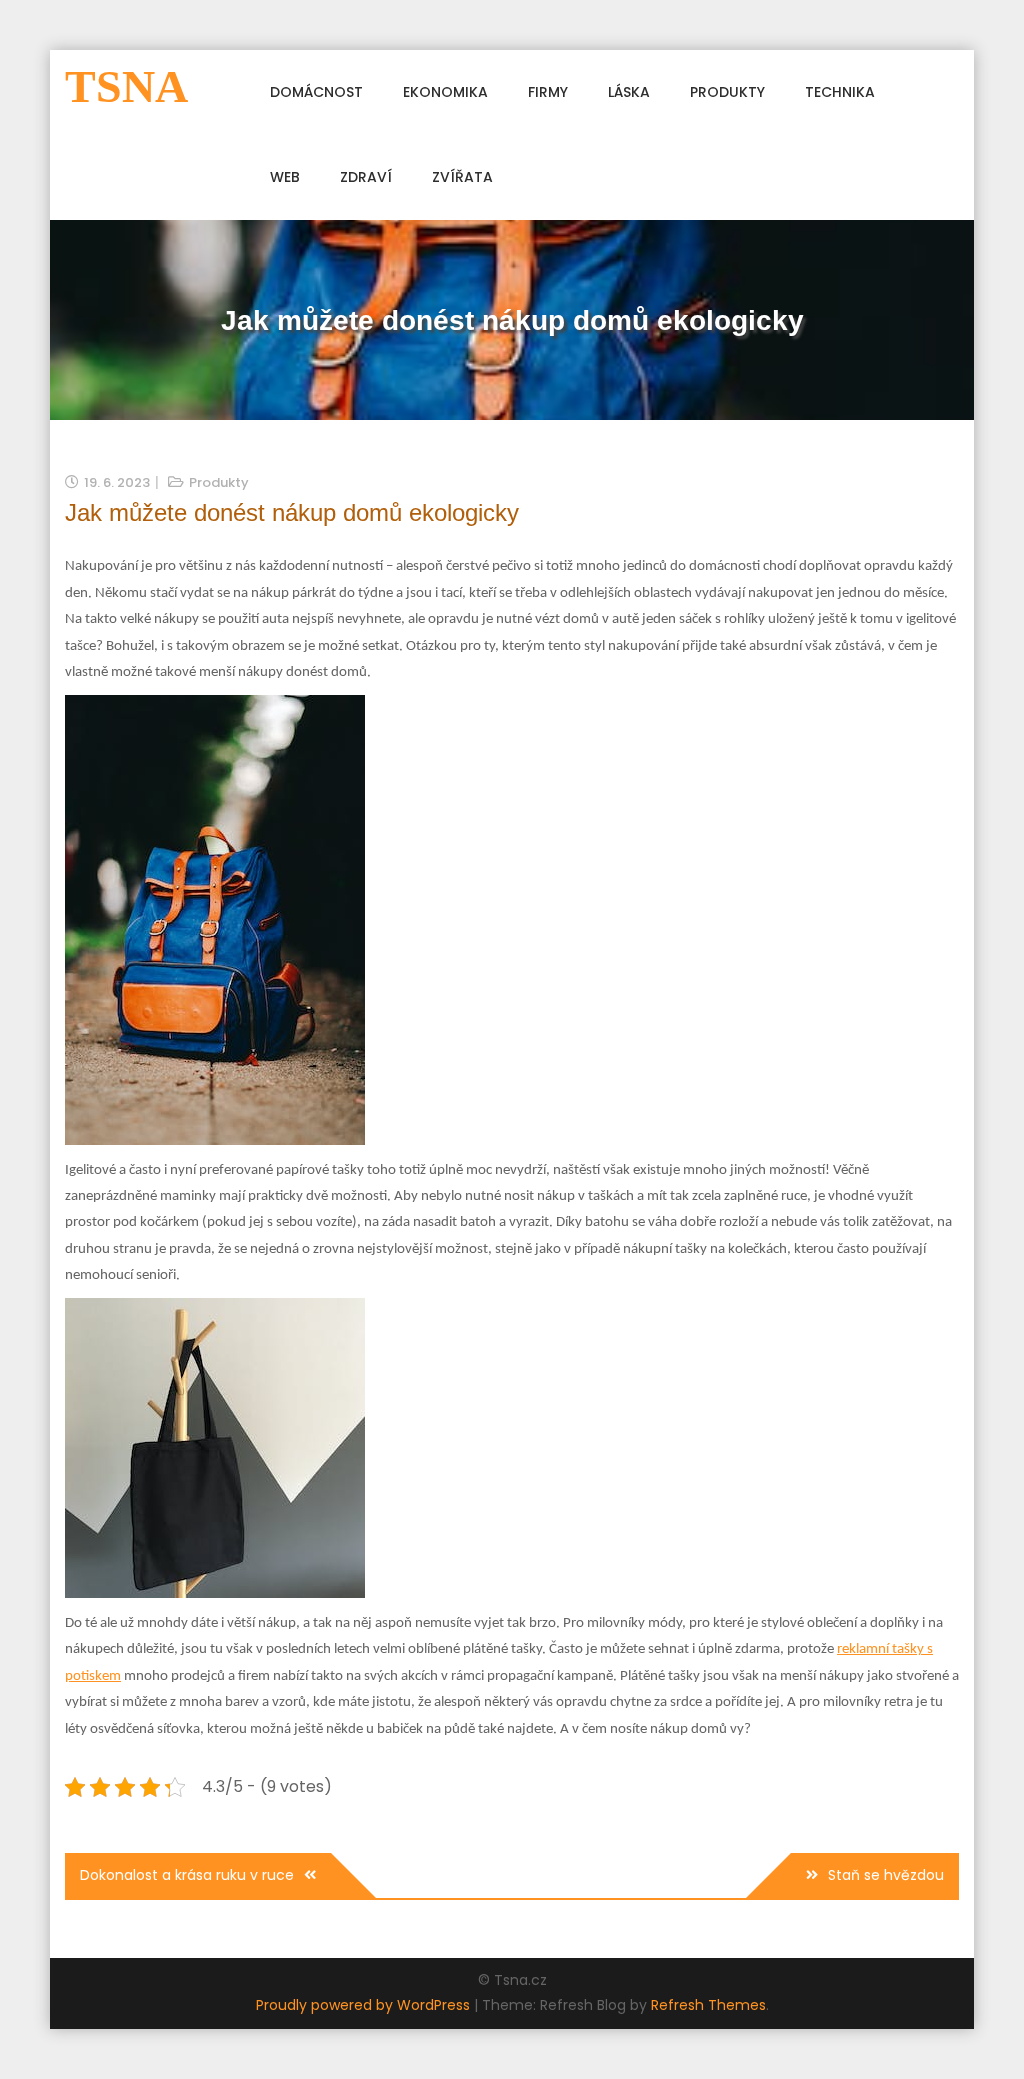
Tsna (126, 86)
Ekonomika (445, 92)
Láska (629, 92)
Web (285, 177)
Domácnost (316, 92)
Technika (840, 92)
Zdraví (366, 177)
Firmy (548, 92)
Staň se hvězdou (886, 1875)
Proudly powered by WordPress (365, 2005)
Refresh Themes (708, 2005)
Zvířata (462, 177)
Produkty (727, 92)
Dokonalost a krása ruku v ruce (187, 1875)
